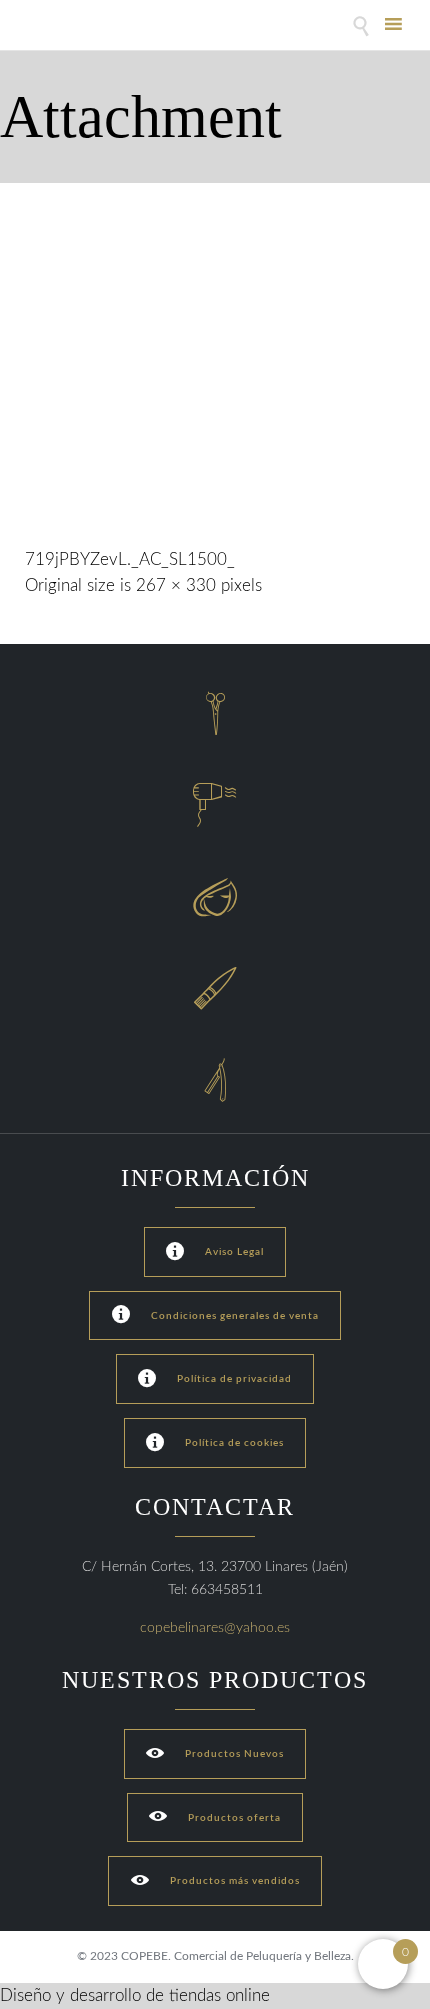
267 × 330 (176, 585)
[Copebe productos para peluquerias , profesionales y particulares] (77, 27)
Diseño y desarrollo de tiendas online (135, 1995)
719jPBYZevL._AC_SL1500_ (130, 559)
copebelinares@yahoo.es (215, 1628)
